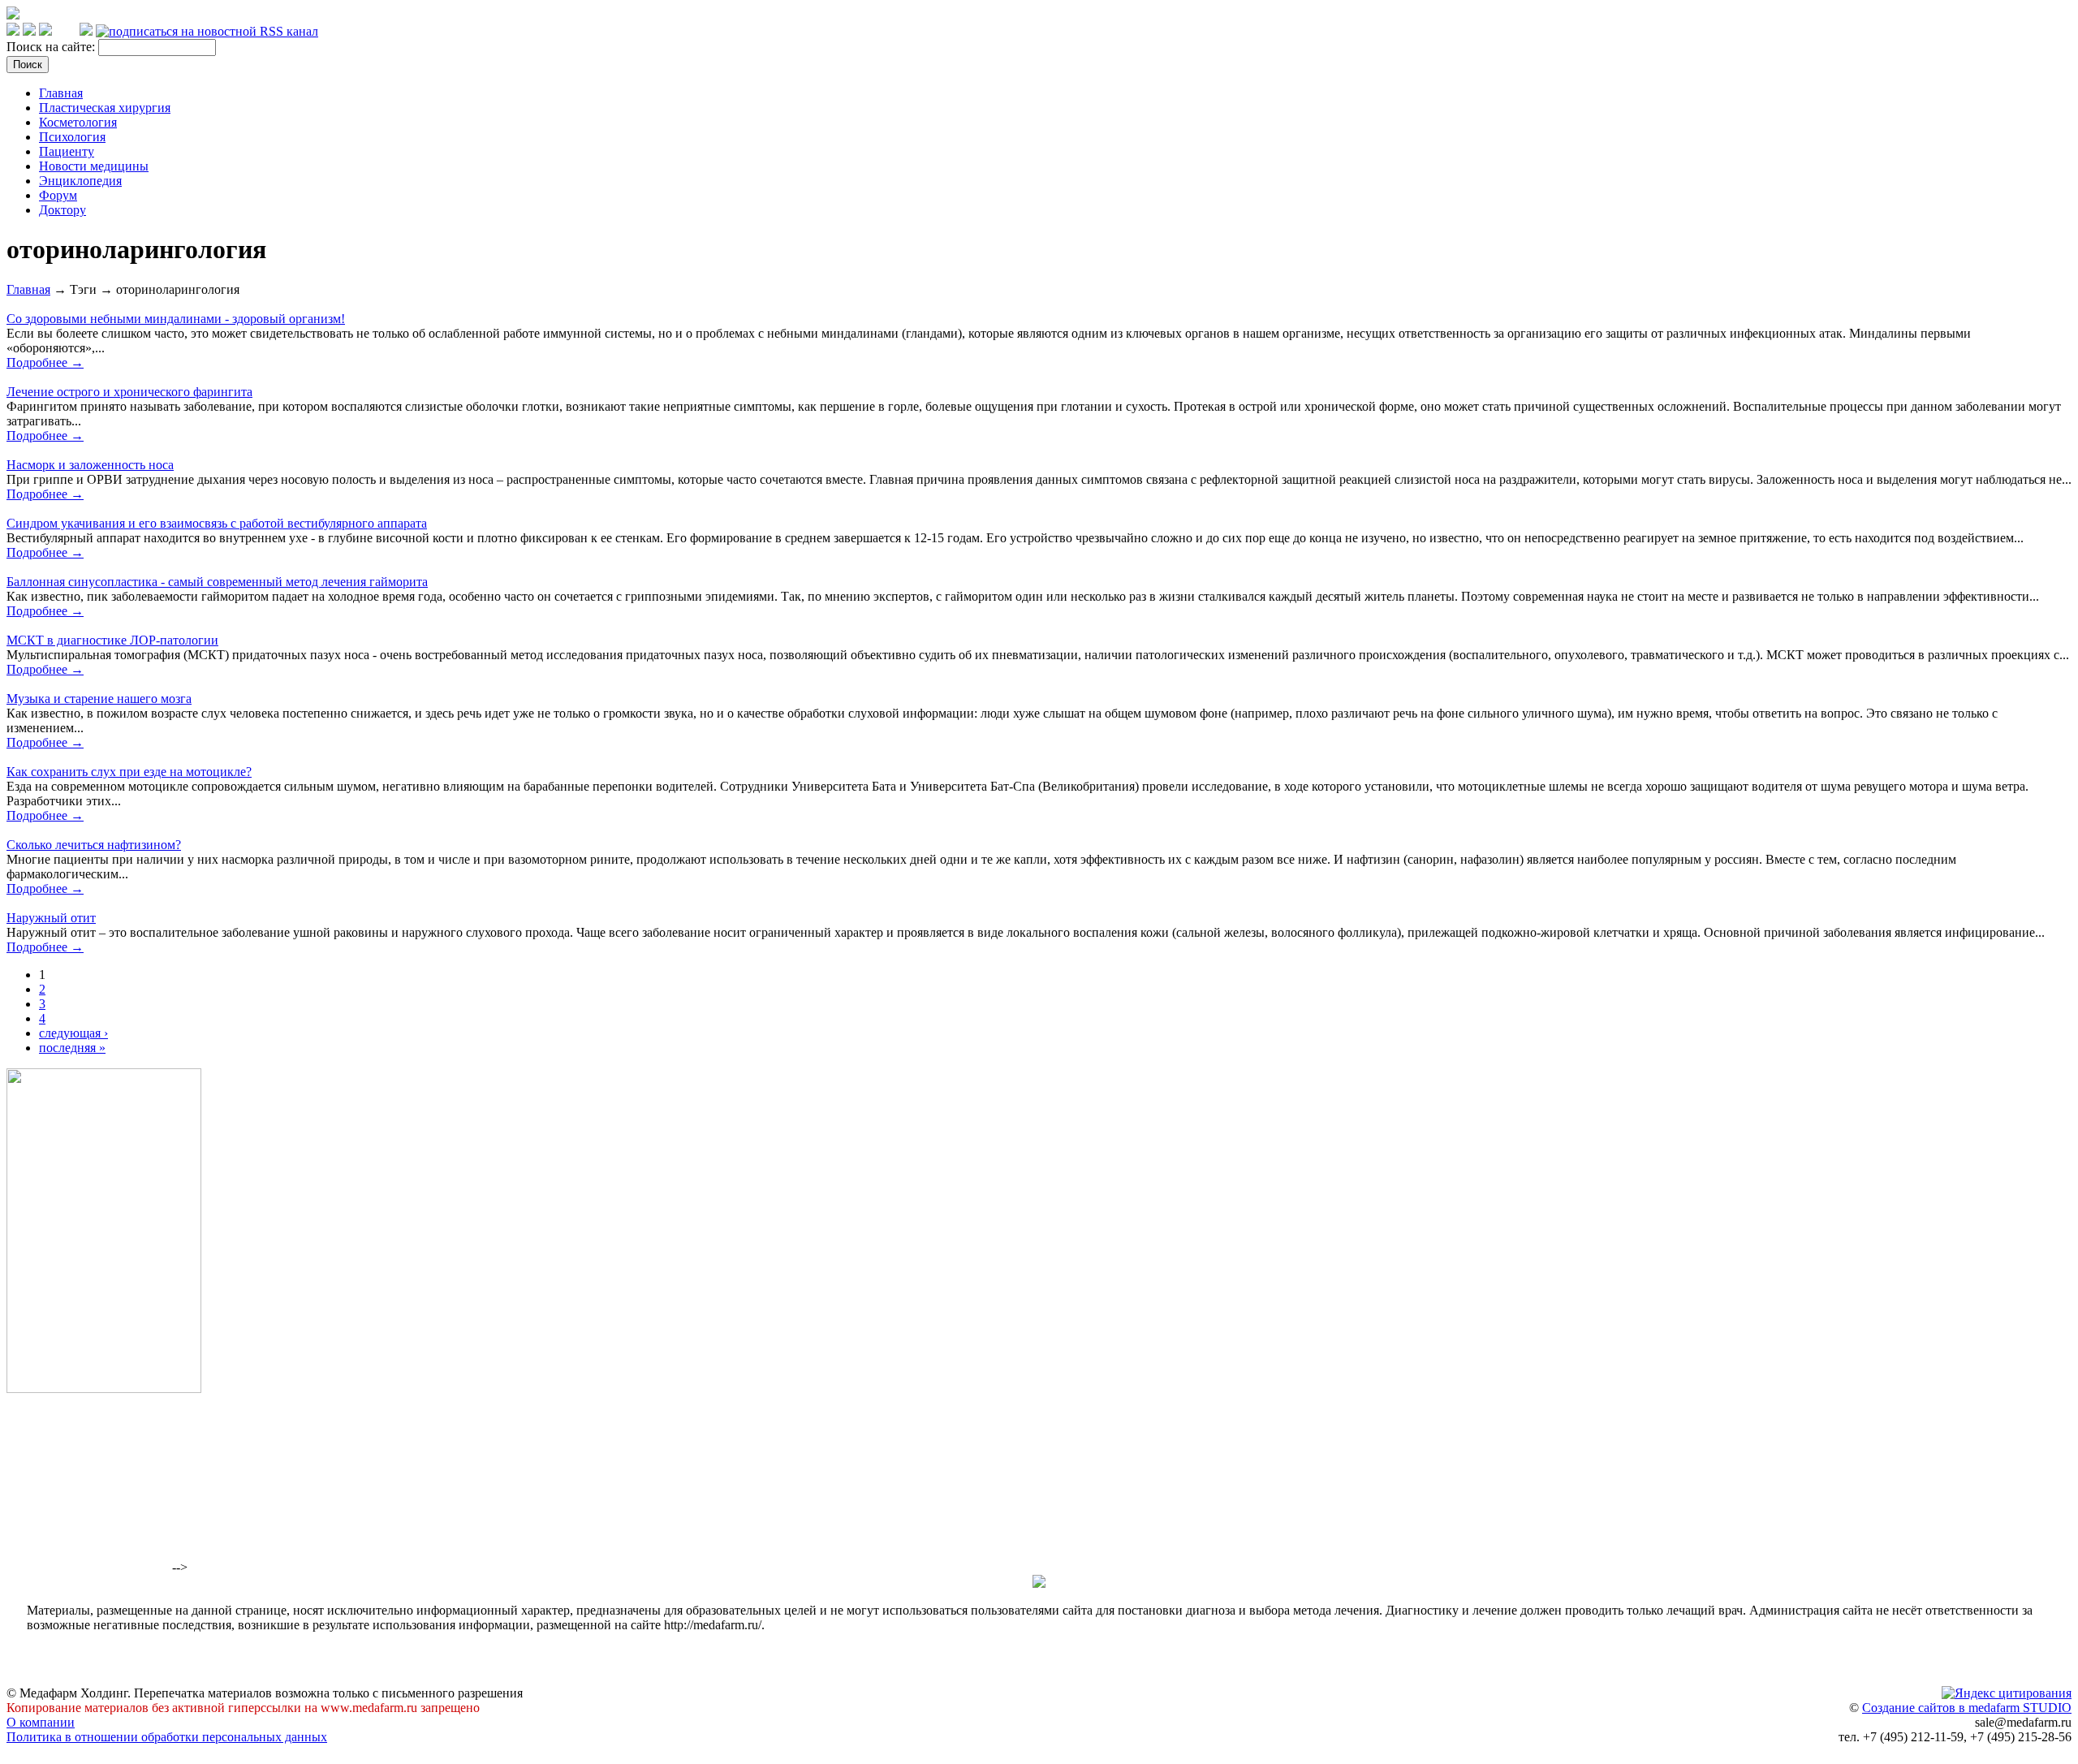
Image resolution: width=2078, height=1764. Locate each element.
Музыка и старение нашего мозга (99, 699)
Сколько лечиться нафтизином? (94, 845)
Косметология (78, 122)
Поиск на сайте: (52, 47)
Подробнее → (45, 362)
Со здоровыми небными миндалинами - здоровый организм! (176, 319)
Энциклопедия (80, 181)
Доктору (63, 210)
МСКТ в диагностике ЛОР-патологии (112, 640)
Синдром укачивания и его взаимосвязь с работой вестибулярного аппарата (217, 523)
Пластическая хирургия (105, 108)
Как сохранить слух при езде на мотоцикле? (129, 772)
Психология (72, 137)
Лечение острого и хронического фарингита (129, 392)
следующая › (73, 1033)
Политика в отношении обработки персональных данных (167, 1737)
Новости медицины (94, 166)
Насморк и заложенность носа (90, 465)
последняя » (72, 1048)
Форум (58, 195)
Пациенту (67, 151)
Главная (61, 93)
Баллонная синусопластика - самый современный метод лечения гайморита (217, 582)
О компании (41, 1722)
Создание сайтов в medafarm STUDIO (1967, 1708)
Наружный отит (51, 918)
